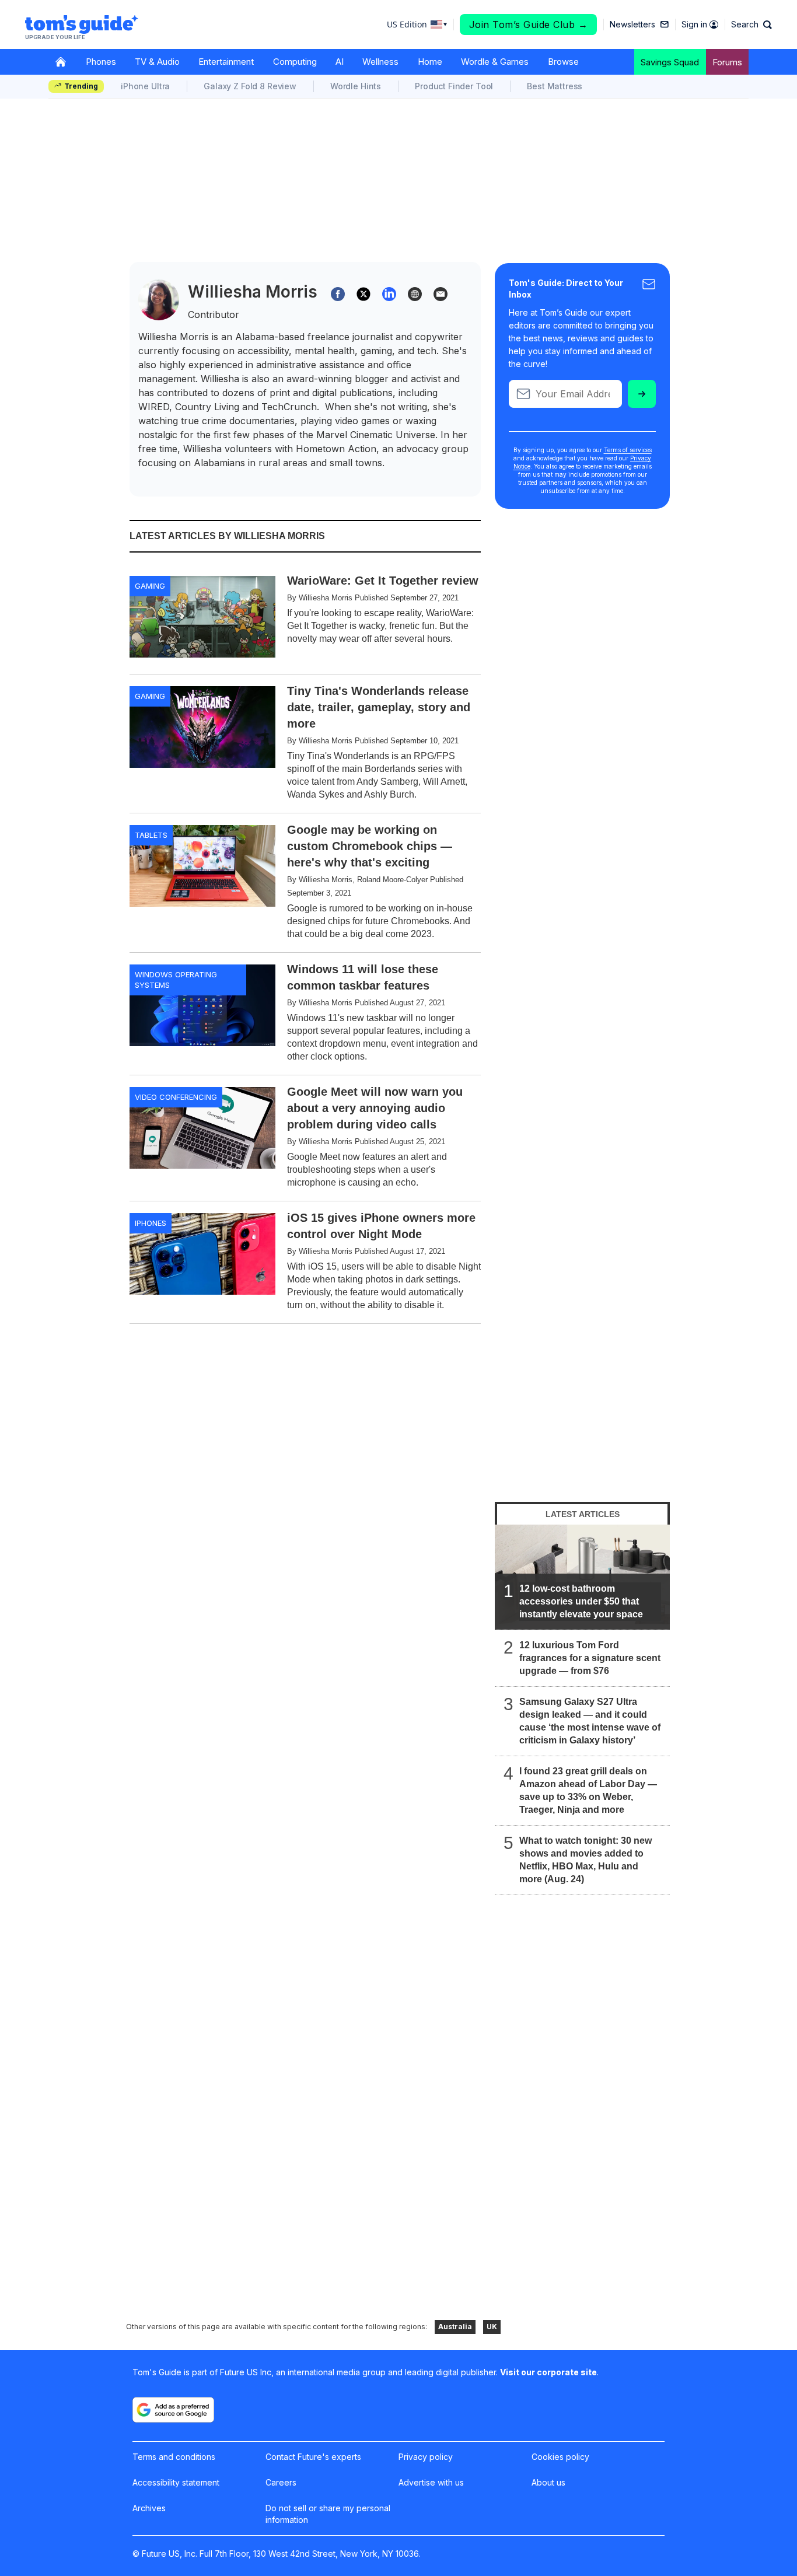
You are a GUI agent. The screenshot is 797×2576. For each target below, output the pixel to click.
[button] (751, 25)
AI (340, 62)
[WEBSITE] (415, 294)
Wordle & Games (495, 62)
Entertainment (226, 62)
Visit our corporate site (548, 2372)
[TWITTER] (363, 294)
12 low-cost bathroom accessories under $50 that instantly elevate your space (581, 1601)
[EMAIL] (441, 294)
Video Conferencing (176, 1097)
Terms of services (628, 450)
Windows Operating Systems (176, 980)
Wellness (380, 62)
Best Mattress (555, 86)
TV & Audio (157, 62)
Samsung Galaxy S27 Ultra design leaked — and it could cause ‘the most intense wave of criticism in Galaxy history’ (590, 1721)
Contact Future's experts (313, 2457)
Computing (295, 62)
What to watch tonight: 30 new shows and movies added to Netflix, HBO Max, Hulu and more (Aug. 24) (585, 1860)
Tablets (151, 835)
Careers (281, 2482)
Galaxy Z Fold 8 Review (250, 86)
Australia (455, 2327)
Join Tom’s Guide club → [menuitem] (529, 25)
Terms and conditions (174, 2457)
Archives (149, 2508)
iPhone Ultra (145, 86)
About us (548, 2482)
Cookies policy (560, 2457)
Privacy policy (426, 2457)
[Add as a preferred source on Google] (173, 2410)
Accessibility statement (176, 2482)
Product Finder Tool (454, 86)
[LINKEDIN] (389, 294)
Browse (563, 62)
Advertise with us (431, 2482)
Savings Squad (670, 62)
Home (430, 62)
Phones (101, 62)
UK (492, 2327)
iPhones (151, 1223)
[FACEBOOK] (338, 294)
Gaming (150, 586)
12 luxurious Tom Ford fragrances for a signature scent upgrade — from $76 (590, 1658)
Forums (727, 62)
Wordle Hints (356, 86)
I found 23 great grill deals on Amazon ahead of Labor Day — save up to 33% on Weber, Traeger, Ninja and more (588, 1790)
